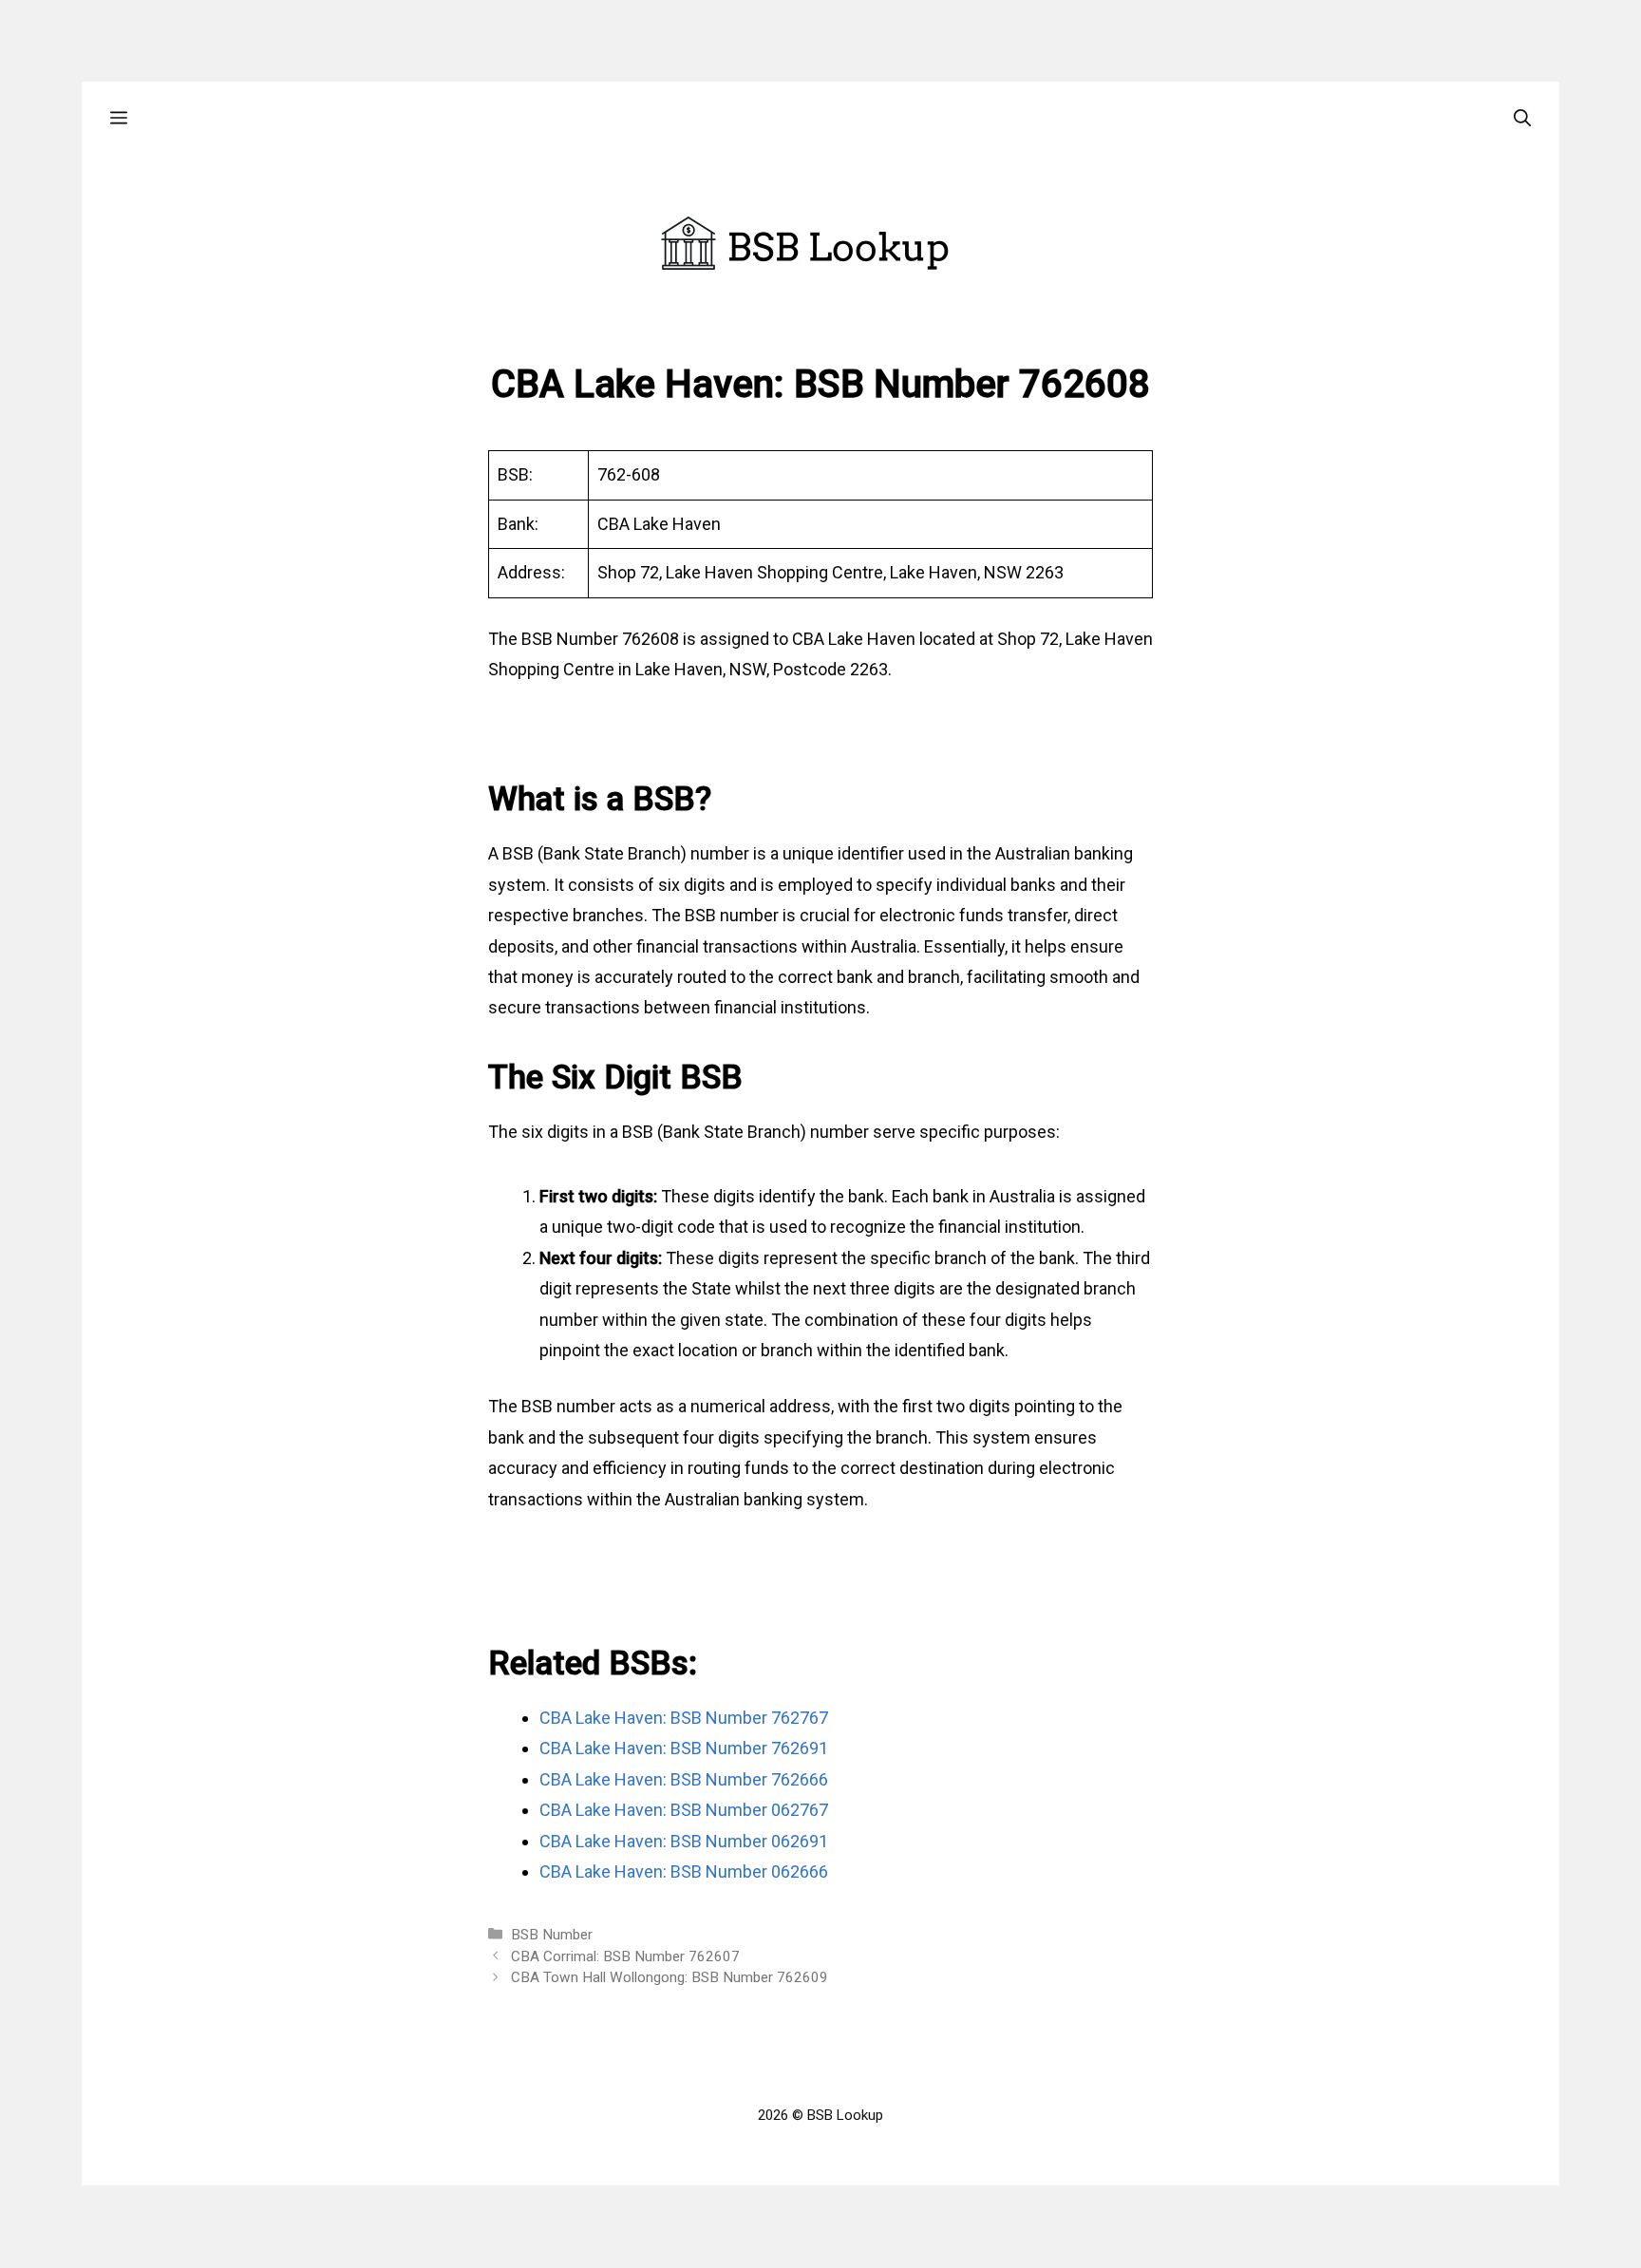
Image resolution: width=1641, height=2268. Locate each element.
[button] (119, 117)
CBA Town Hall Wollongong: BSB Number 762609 (670, 1977)
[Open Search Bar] (1522, 117)
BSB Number (552, 1935)
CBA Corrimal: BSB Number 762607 (625, 1956)
